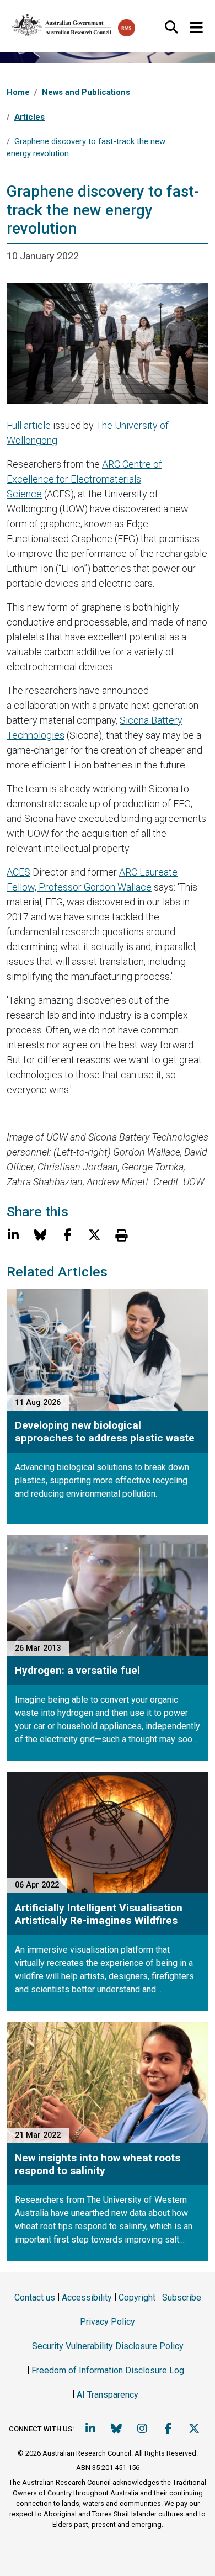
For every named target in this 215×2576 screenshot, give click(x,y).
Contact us (35, 2297)
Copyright (137, 2297)
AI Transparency (108, 2395)
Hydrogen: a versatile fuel (77, 1670)
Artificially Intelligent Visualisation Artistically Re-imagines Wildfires (99, 1914)
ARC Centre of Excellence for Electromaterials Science (84, 479)
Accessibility (87, 2297)
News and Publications (86, 92)
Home (18, 92)
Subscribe (182, 2297)
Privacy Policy (108, 2322)
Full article (29, 425)
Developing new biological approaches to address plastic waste (105, 1432)
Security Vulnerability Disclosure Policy (108, 2346)
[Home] (62, 23)
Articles (29, 117)
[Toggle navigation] (196, 28)
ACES (18, 872)
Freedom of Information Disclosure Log (108, 2370)
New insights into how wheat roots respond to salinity (98, 2164)
